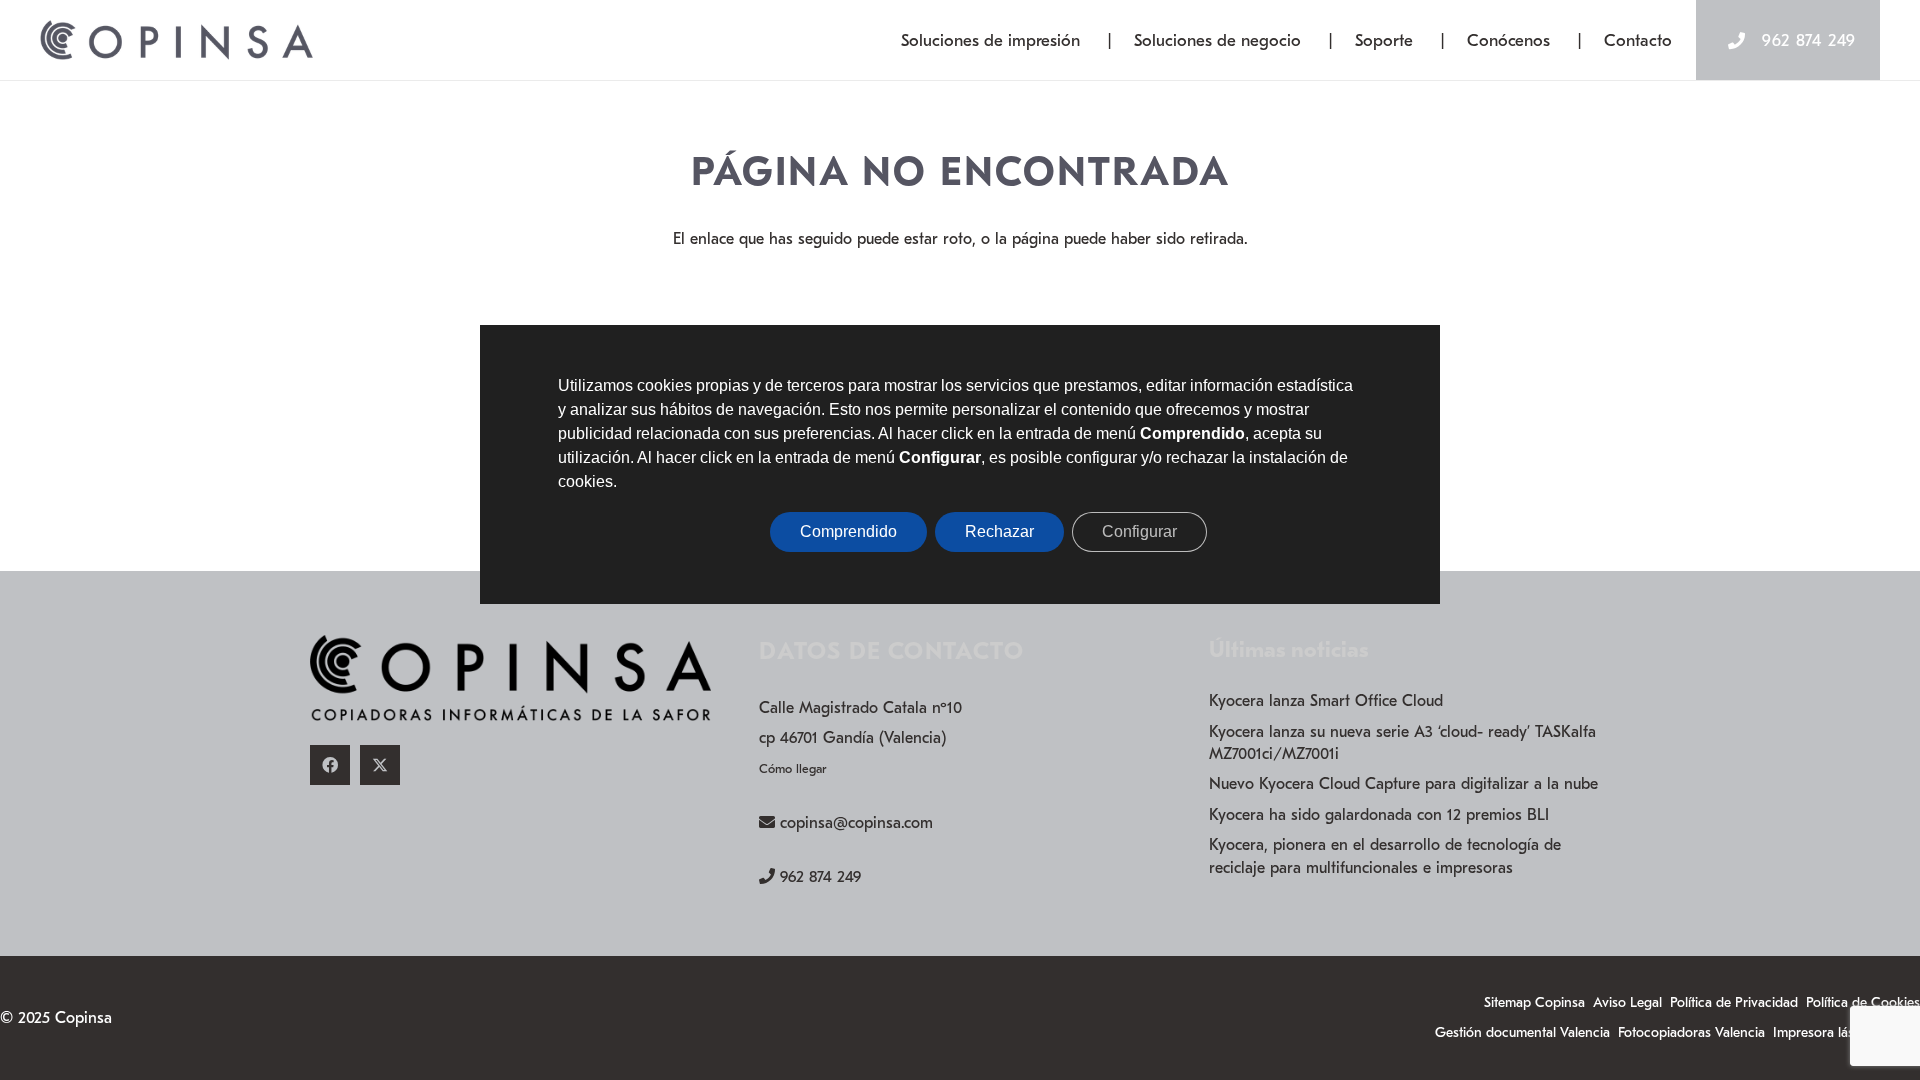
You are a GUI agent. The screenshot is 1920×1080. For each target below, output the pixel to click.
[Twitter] (380, 765)
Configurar (1139, 531)
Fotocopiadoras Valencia (1691, 1032)
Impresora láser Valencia (1846, 1032)
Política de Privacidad (1734, 1002)
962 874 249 (820, 877)
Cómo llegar (792, 768)
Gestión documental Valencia (1522, 1032)
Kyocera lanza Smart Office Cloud (1326, 701)
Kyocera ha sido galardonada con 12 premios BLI (1379, 815)
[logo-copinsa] (176, 40)
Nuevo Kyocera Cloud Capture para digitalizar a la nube (1403, 784)
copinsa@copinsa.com (856, 823)
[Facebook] (330, 765)
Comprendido (848, 531)
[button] (1096, 40)
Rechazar (999, 531)
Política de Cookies (1863, 1002)
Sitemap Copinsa (1534, 1002)
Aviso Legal (1627, 1002)
